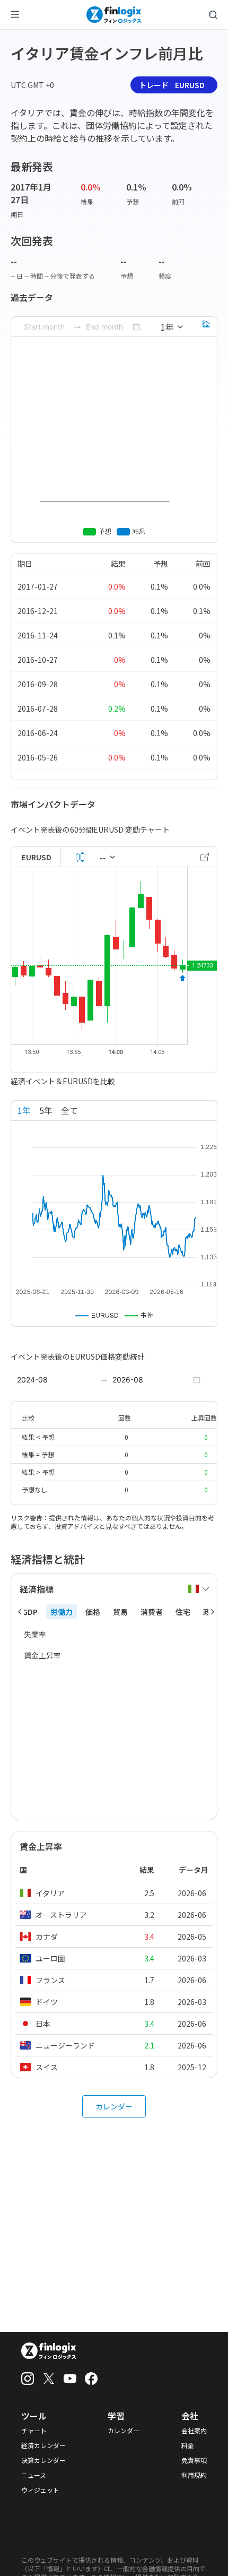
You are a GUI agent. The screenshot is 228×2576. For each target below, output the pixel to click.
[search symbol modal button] (213, 15)
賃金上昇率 (42, 1655)
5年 (46, 1110)
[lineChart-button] (206, 327)
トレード (172, 85)
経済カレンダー (43, 2445)
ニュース (34, 2475)
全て (69, 1110)
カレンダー (114, 2106)
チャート (34, 2431)
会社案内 (194, 2431)
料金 (188, 2445)
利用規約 (194, 2475)
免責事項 (194, 2460)
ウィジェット (40, 2490)
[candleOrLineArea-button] (80, 857)
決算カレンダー (43, 2460)
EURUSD (37, 857)
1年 (24, 1110)
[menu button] (15, 15)
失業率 (35, 1634)
